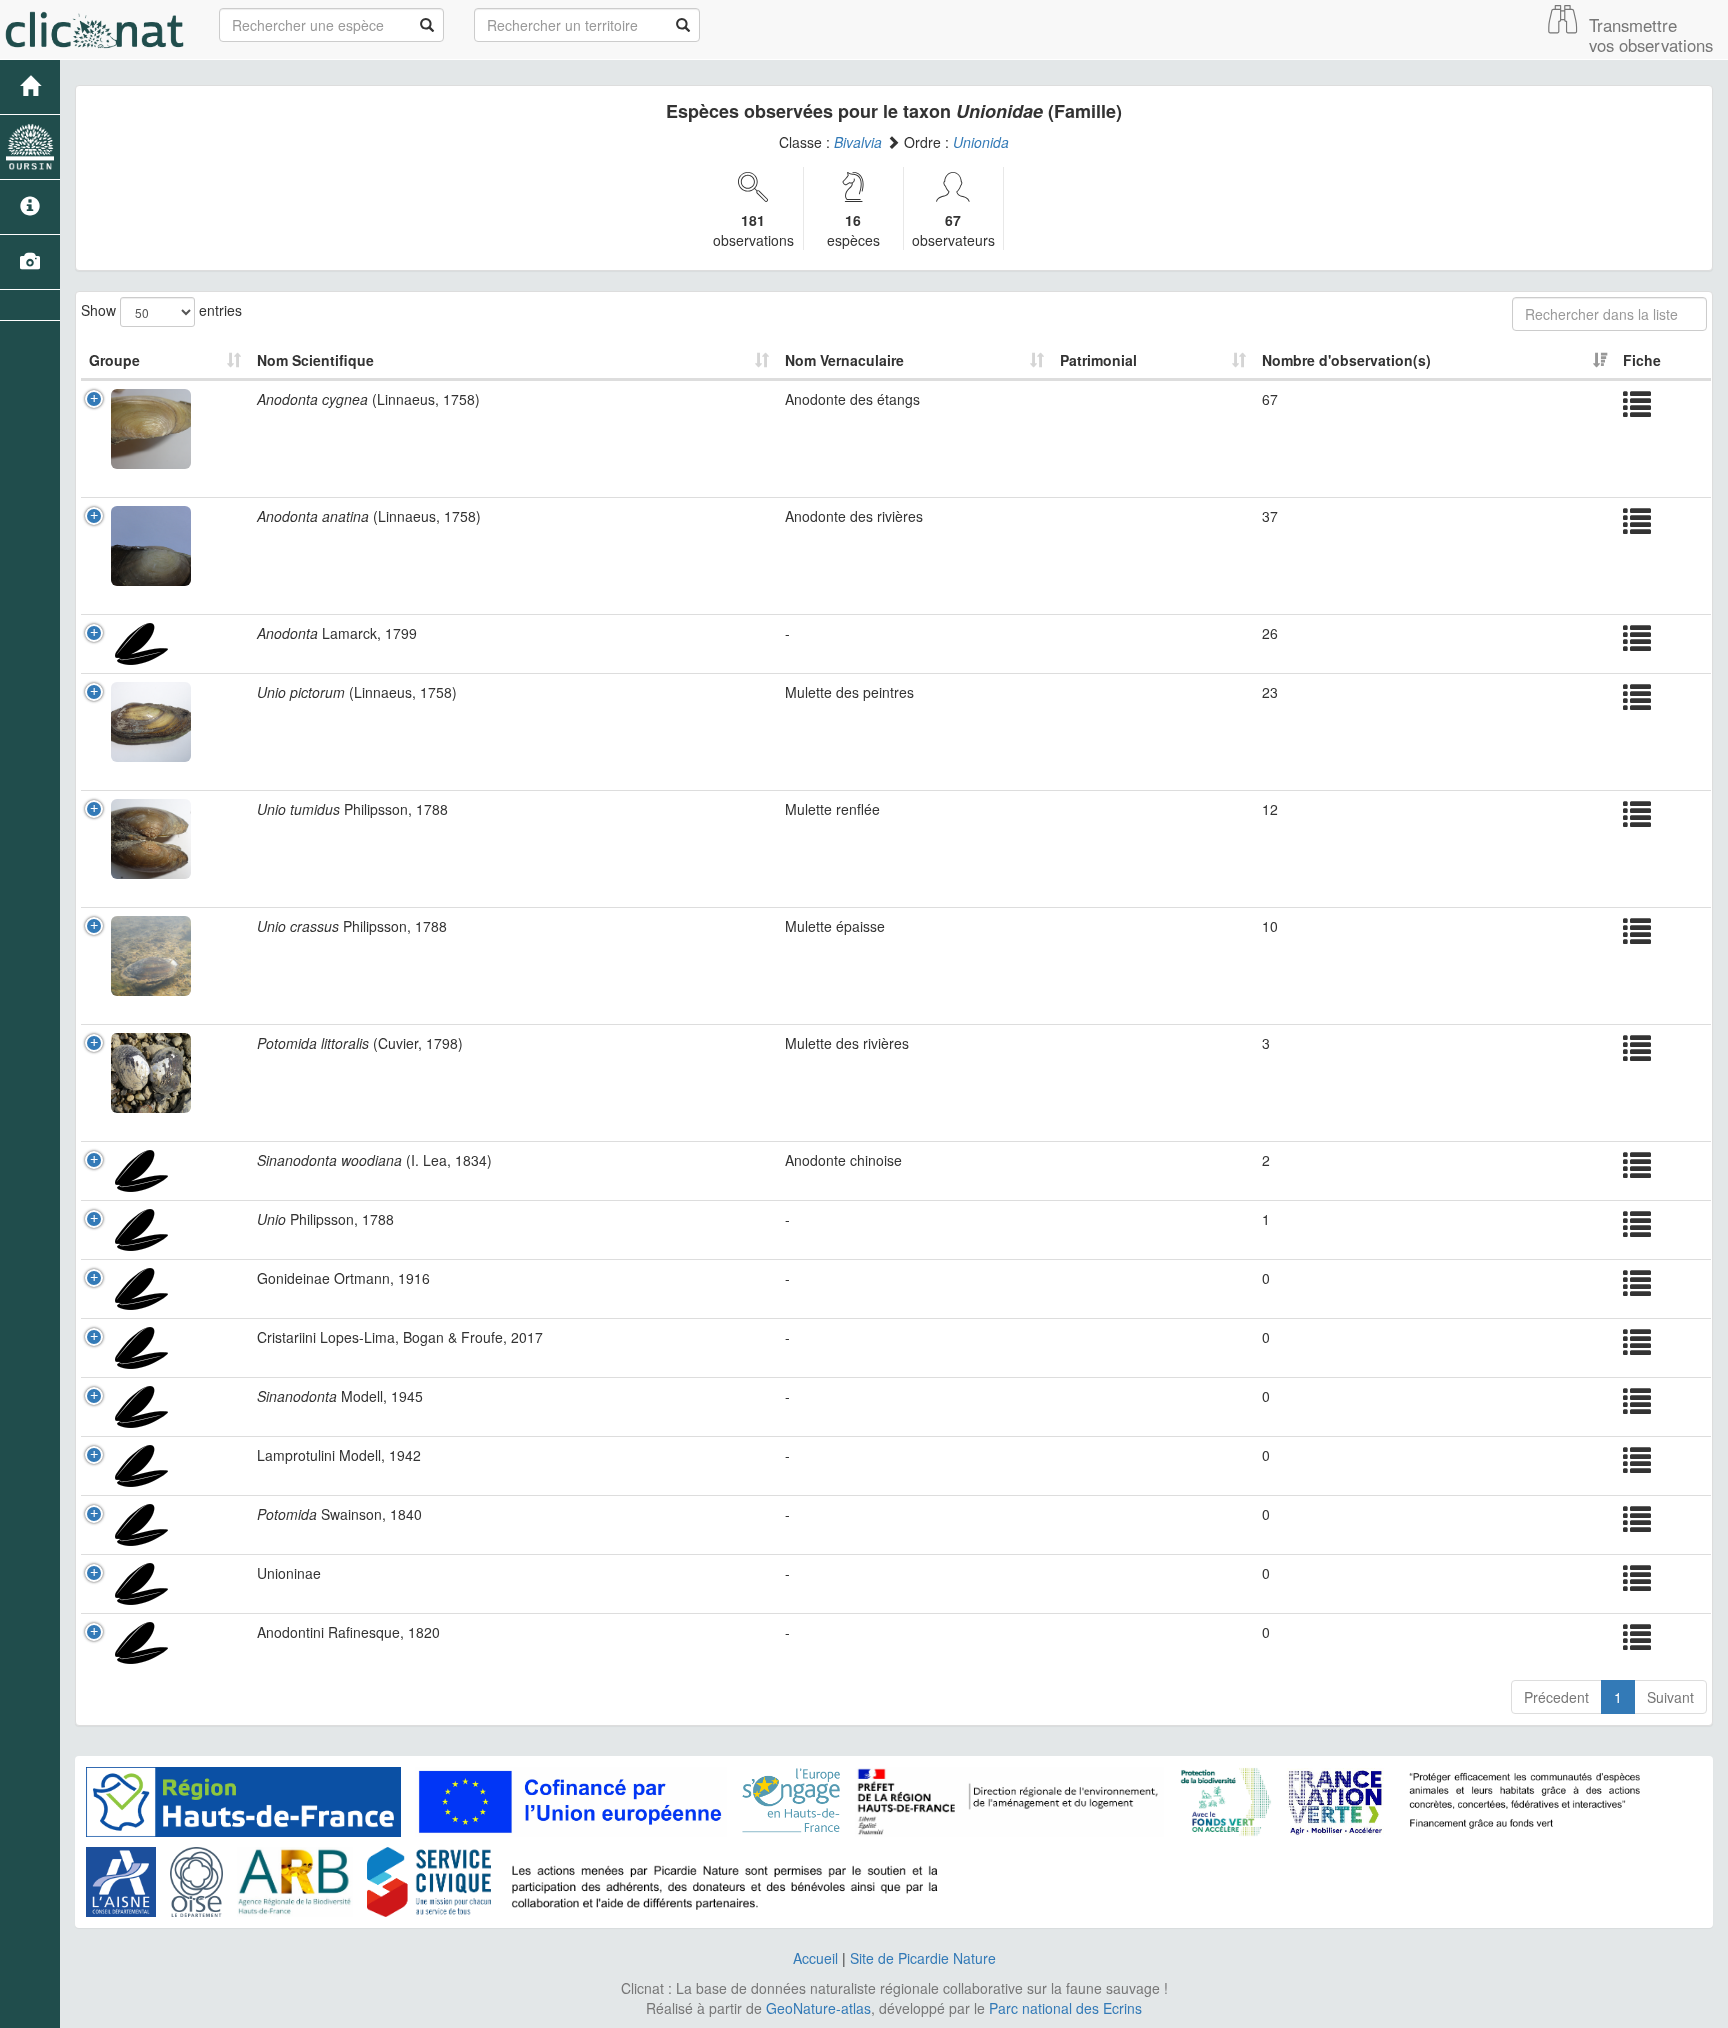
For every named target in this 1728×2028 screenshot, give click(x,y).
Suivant (1670, 1697)
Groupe (114, 360)
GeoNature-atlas (818, 2008)
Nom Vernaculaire (844, 360)
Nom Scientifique (315, 360)
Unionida (981, 142)
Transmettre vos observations (1651, 35)
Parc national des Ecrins (1065, 2008)
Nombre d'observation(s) (1346, 360)
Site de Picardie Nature (923, 1958)
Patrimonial (1098, 360)
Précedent (1556, 1697)
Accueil (815, 1958)
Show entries (161, 309)
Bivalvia (858, 142)
